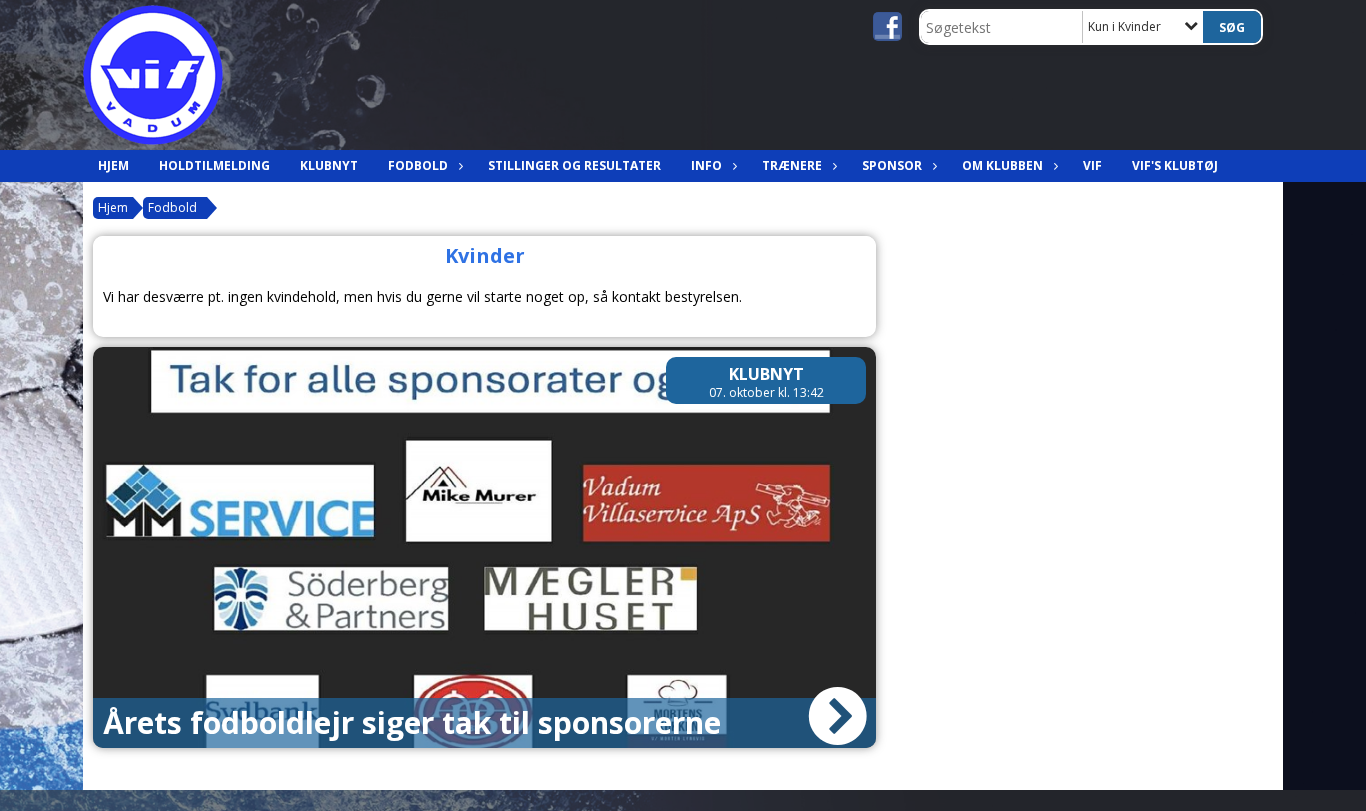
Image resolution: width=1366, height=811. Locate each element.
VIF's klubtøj (1175, 165)
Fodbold (418, 165)
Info (706, 165)
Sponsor (892, 165)
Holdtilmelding (214, 165)
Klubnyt (329, 165)
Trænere (792, 165)
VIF (1092, 165)
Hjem (113, 165)
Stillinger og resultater (574, 165)
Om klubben (1002, 165)
